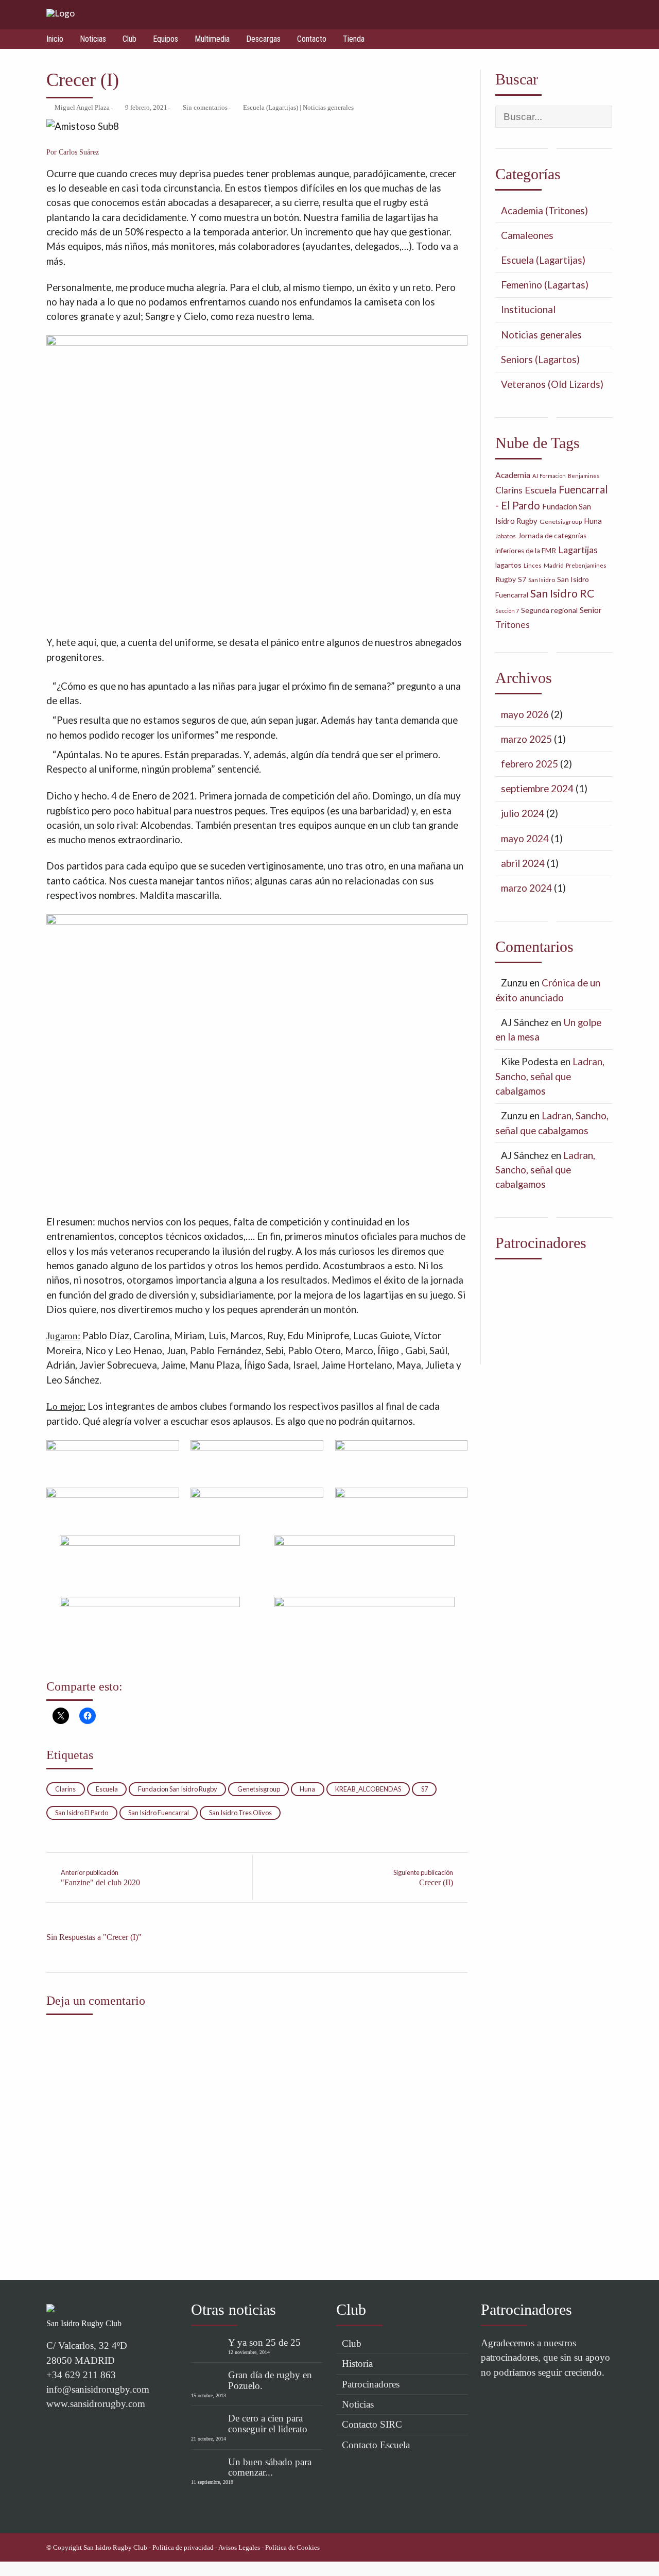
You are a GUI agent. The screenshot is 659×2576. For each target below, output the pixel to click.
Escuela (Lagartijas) (271, 108)
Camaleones (527, 235)
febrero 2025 (530, 764)
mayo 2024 (525, 838)
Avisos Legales (239, 2548)
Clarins (65, 1789)
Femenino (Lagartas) (545, 285)
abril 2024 (523, 863)
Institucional (528, 309)
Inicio (55, 39)
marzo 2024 (526, 888)
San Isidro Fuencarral (159, 1813)
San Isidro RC (562, 593)
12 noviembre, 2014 (249, 2352)
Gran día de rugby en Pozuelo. (270, 2380)
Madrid (554, 565)
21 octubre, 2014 (209, 2439)
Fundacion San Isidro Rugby (178, 1789)
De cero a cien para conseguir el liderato (268, 2424)
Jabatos (506, 536)
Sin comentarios (205, 108)
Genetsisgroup (259, 1789)
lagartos (508, 565)
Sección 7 (507, 611)
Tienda (354, 39)
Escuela (107, 1789)
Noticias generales (328, 108)
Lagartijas (578, 550)
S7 (424, 1789)
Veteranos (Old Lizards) (552, 384)
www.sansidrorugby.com (96, 2404)
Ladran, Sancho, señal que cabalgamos (550, 1076)
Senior (591, 610)
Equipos (166, 39)
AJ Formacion (549, 476)
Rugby (506, 579)
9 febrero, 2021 (146, 108)
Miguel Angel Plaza (82, 108)
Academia (513, 475)
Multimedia (212, 39)
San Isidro (542, 580)
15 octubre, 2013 (209, 2395)
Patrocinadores (371, 2384)
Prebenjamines (586, 565)
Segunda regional (549, 610)
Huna (307, 1789)
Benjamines (584, 476)
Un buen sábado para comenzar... (270, 2467)
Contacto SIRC (372, 2424)
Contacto (312, 39)
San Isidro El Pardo (82, 1813)
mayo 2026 (525, 714)
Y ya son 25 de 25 (264, 2342)
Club (129, 39)
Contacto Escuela (376, 2445)
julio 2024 (523, 813)
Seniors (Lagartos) (540, 359)
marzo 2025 (526, 739)
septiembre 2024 (537, 788)
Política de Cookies (292, 2548)
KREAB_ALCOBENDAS (368, 1789)
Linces (533, 565)
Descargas (263, 39)
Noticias (93, 39)
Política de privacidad (183, 2548)
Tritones (513, 625)
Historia (357, 2364)
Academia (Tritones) (544, 210)
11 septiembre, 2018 (212, 2482)
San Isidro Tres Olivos (240, 1813)
